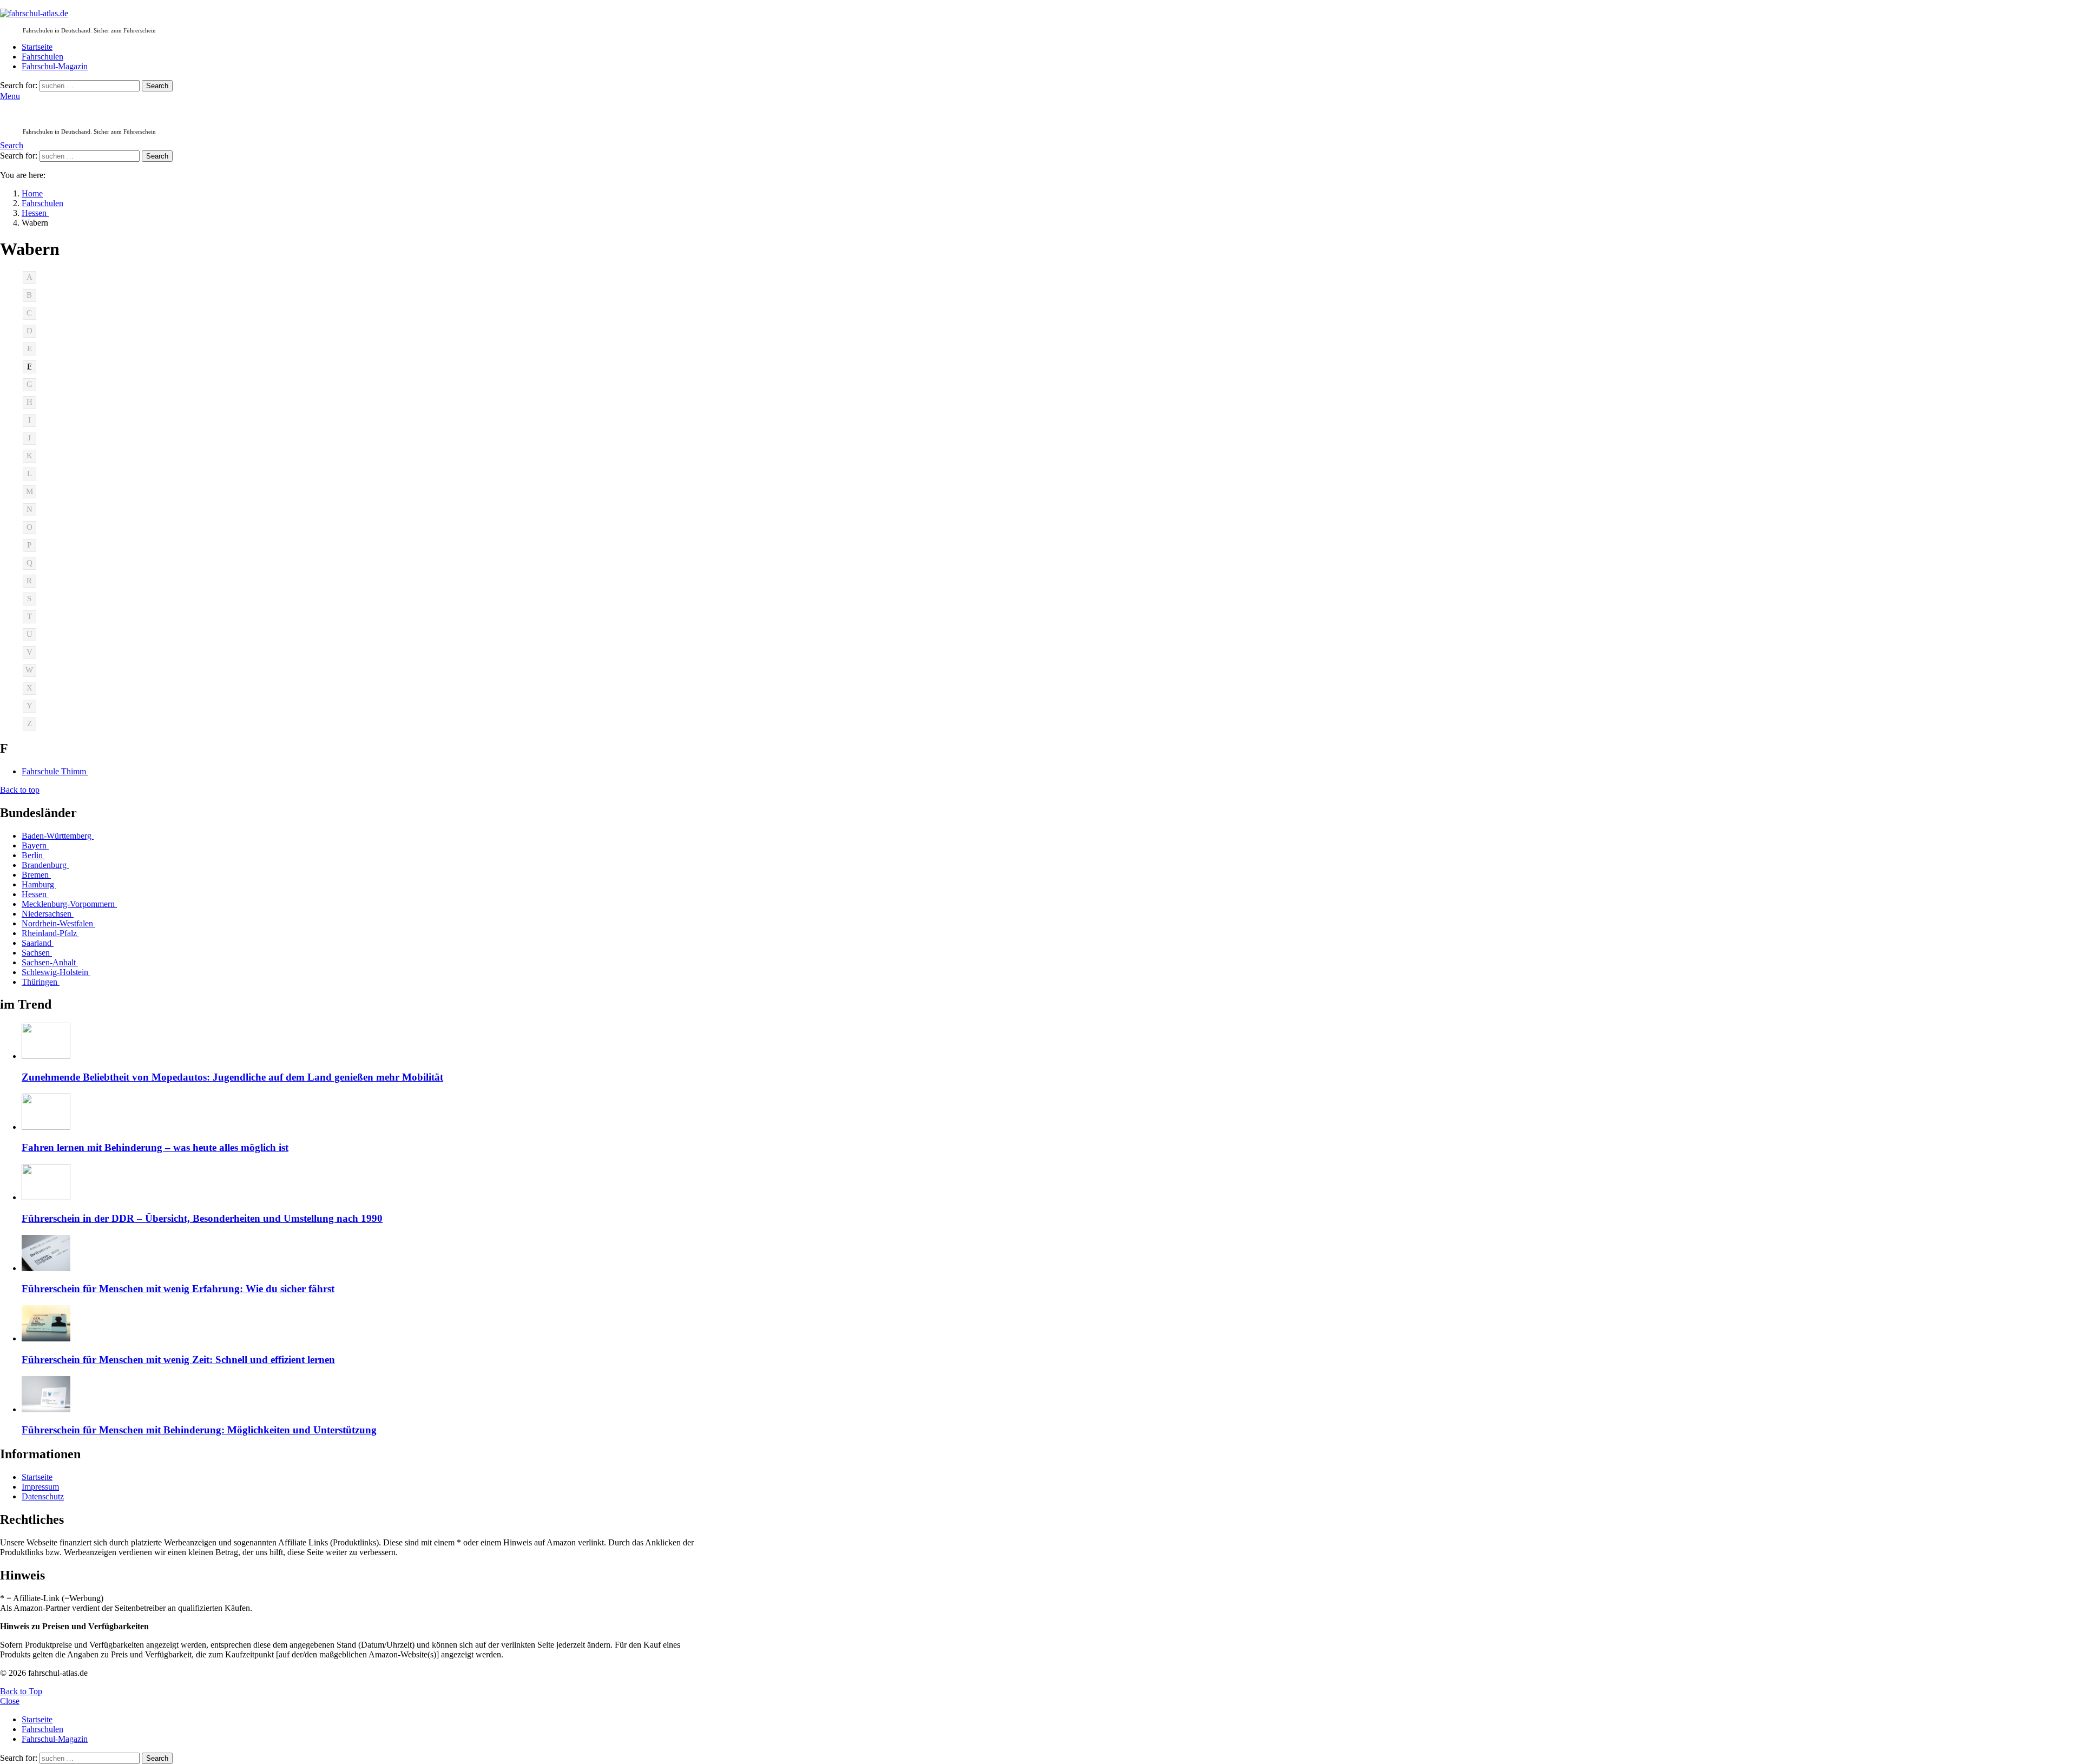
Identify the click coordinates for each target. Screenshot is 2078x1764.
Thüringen (41, 982)
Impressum (40, 1487)
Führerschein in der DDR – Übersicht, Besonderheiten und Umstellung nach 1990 (202, 1218)
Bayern (35, 845)
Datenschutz (43, 1496)
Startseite (37, 47)
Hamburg (39, 884)
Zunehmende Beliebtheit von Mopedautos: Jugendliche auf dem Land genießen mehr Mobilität (232, 1077)
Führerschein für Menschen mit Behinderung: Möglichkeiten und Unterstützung (199, 1430)
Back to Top (21, 1691)
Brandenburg (45, 865)
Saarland (38, 943)
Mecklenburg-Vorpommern (69, 904)
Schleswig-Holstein (56, 972)
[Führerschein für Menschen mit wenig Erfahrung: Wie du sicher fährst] (366, 1254)
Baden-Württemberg (58, 836)
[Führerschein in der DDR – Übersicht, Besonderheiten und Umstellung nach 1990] (366, 1183)
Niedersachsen (48, 914)
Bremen (36, 875)
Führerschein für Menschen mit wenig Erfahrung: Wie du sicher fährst (178, 1289)
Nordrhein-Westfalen (58, 923)
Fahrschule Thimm (55, 771)
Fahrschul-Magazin (55, 66)
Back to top (20, 790)
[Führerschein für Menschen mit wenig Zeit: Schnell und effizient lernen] (366, 1324)
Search (157, 86)
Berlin (33, 855)
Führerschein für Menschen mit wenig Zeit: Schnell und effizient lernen (178, 1360)
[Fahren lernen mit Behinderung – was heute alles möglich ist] (366, 1113)
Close (10, 1701)
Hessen (35, 894)
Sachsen (37, 953)
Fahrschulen (42, 57)
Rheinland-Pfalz (50, 933)
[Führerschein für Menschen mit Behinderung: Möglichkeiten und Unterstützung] (366, 1395)
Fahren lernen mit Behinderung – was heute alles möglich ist (155, 1147)
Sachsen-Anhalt (50, 962)
